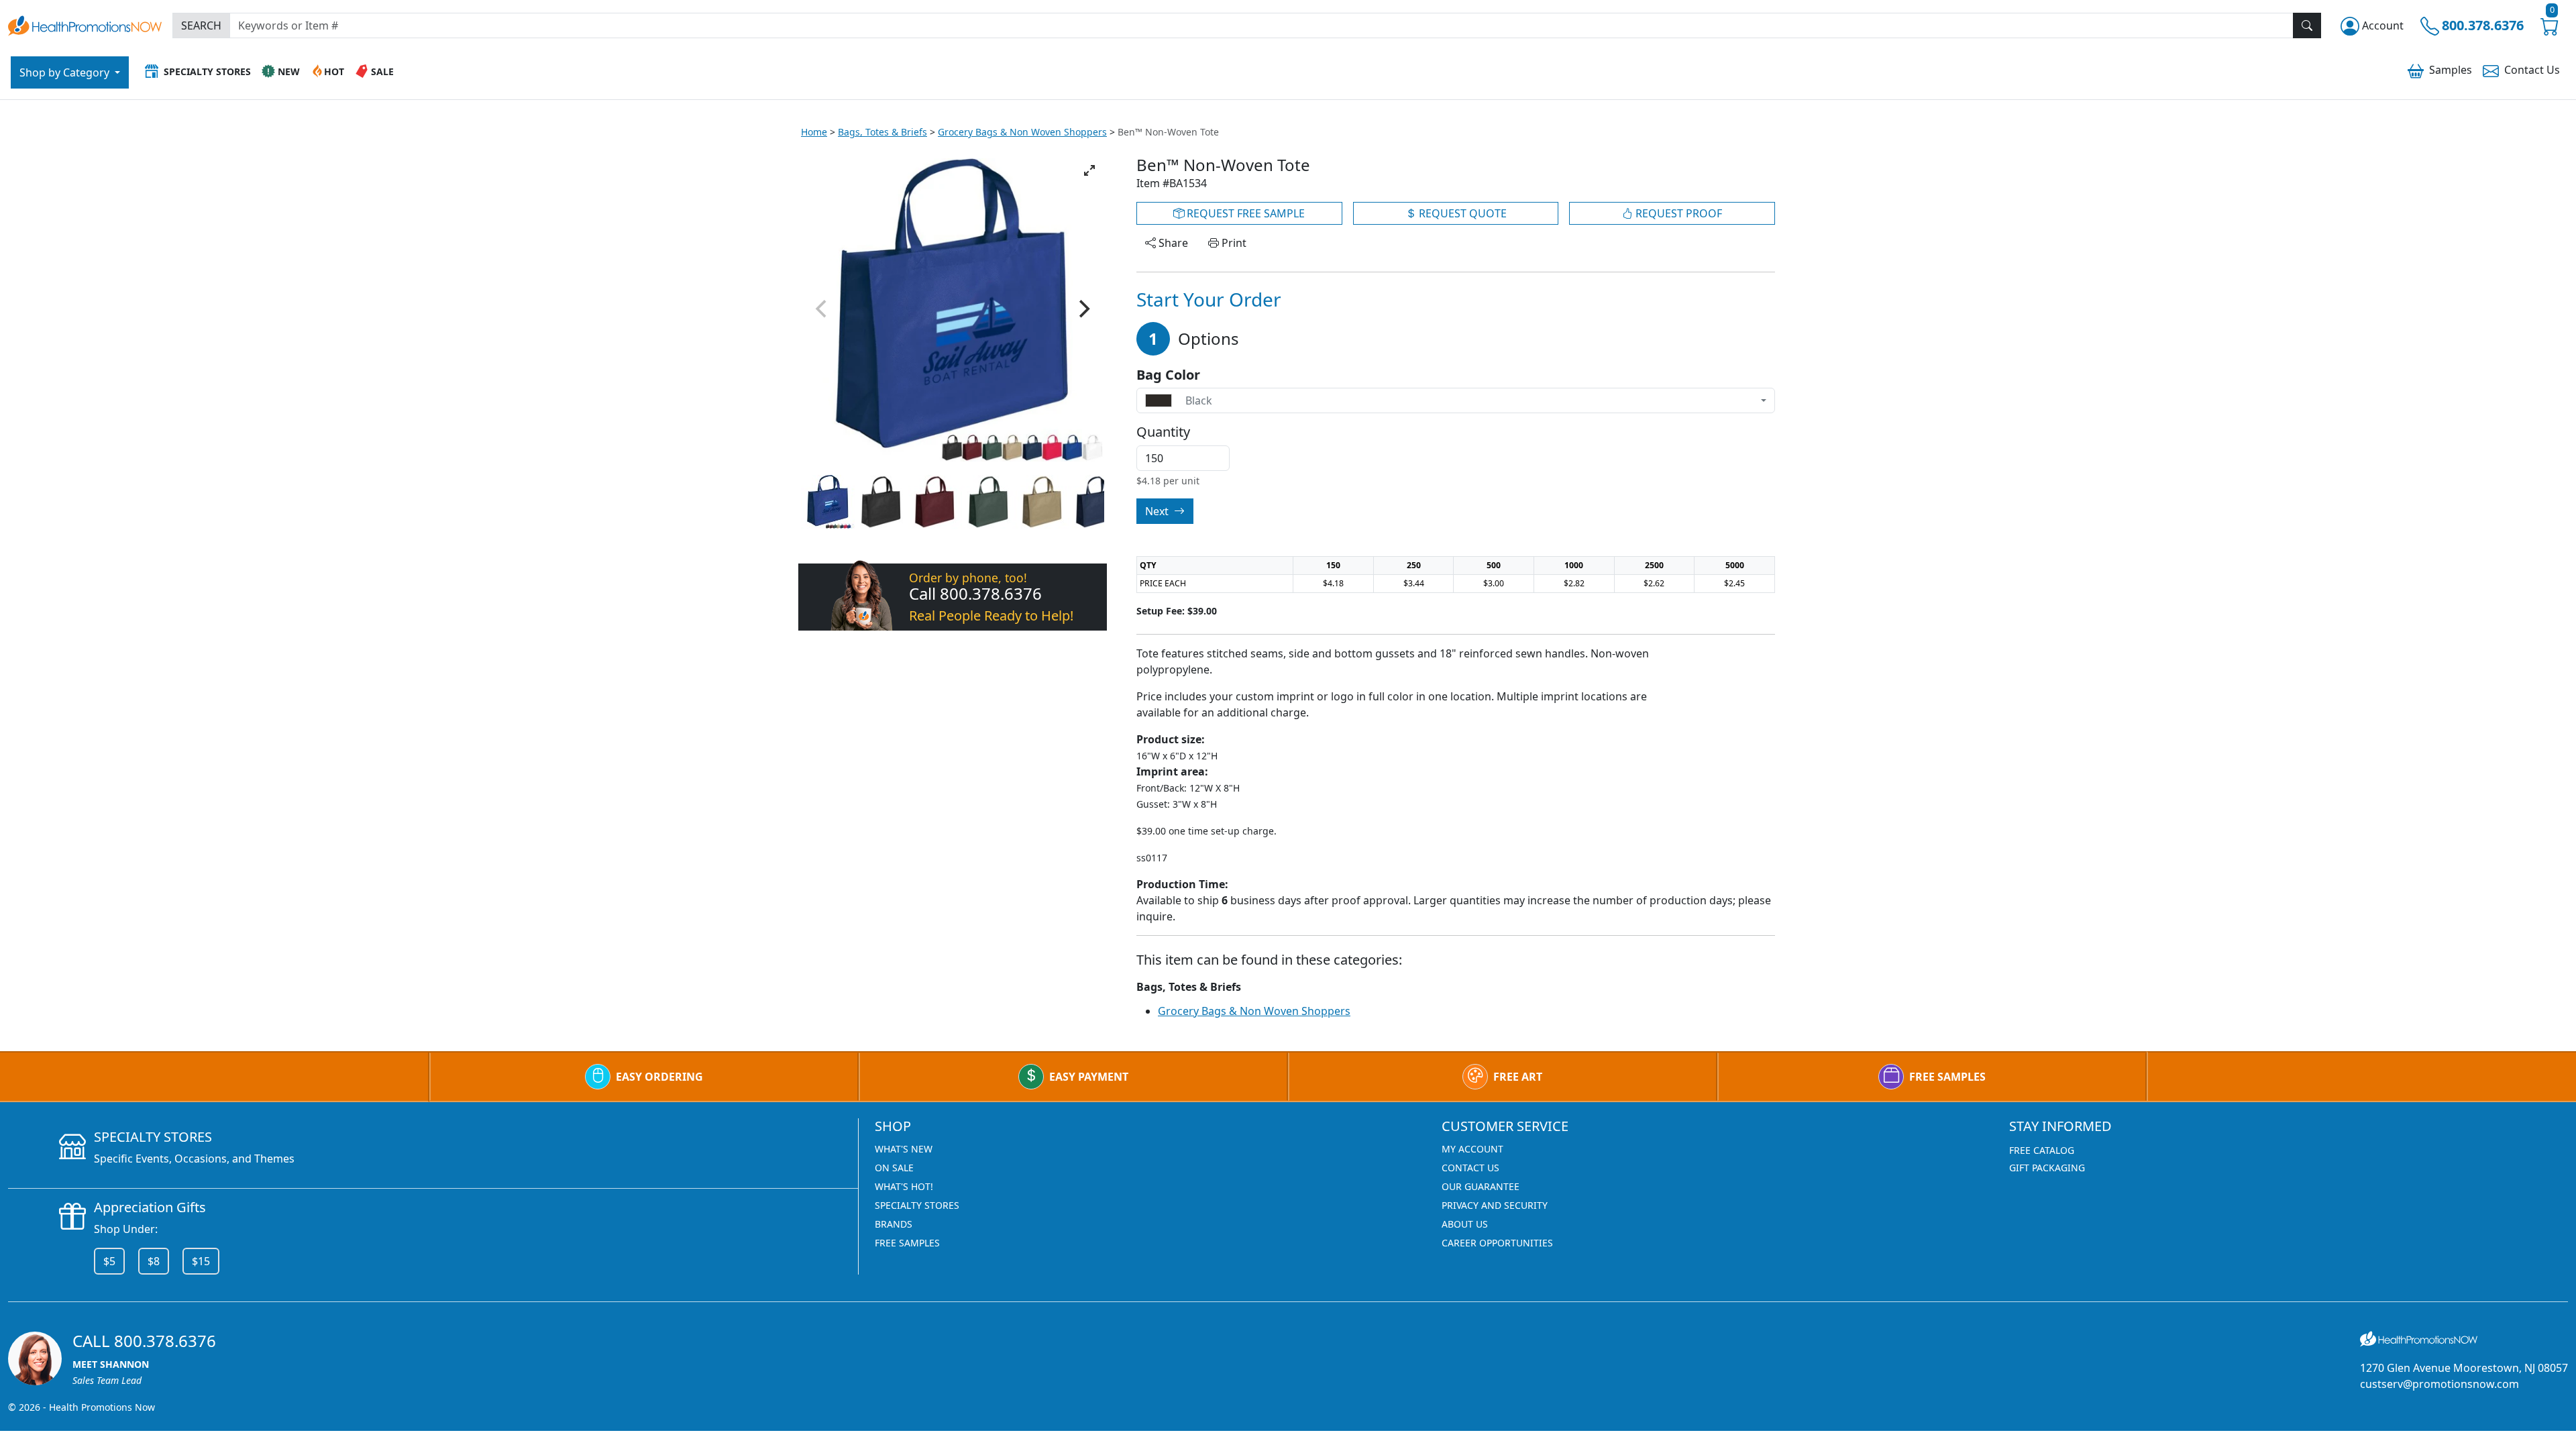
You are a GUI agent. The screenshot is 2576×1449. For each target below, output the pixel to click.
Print (1233, 243)
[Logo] (85, 24)
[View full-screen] (1089, 170)
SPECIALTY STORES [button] (207, 71)
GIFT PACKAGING (2047, 1168)
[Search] (2307, 25)
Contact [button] (2532, 70)
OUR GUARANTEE (1481, 1186)
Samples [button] (2451, 70)
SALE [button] (382, 71)
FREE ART (1518, 1077)
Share (1172, 243)
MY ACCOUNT (1472, 1149)
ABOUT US (1465, 1224)
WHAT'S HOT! (904, 1186)
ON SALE (894, 1168)
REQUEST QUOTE (1461, 213)
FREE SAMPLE (1244, 213)
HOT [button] (334, 71)
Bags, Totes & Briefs (882, 132)
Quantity (1163, 432)
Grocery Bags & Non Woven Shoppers (1022, 132)
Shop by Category (66, 72)
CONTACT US (1470, 1168)
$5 (109, 1261)
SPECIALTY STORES (917, 1205)
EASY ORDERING (659, 1077)
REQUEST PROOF (1677, 213)
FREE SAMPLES (1947, 1077)
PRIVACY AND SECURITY (1495, 1205)
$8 (154, 1261)
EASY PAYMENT (1089, 1077)
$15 (201, 1261)
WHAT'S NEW (904, 1149)
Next (1158, 511)
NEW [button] (289, 71)
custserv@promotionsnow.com (2439, 1384)
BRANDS (894, 1224)
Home (814, 132)
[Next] (1083, 309)
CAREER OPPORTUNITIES (1497, 1243)
